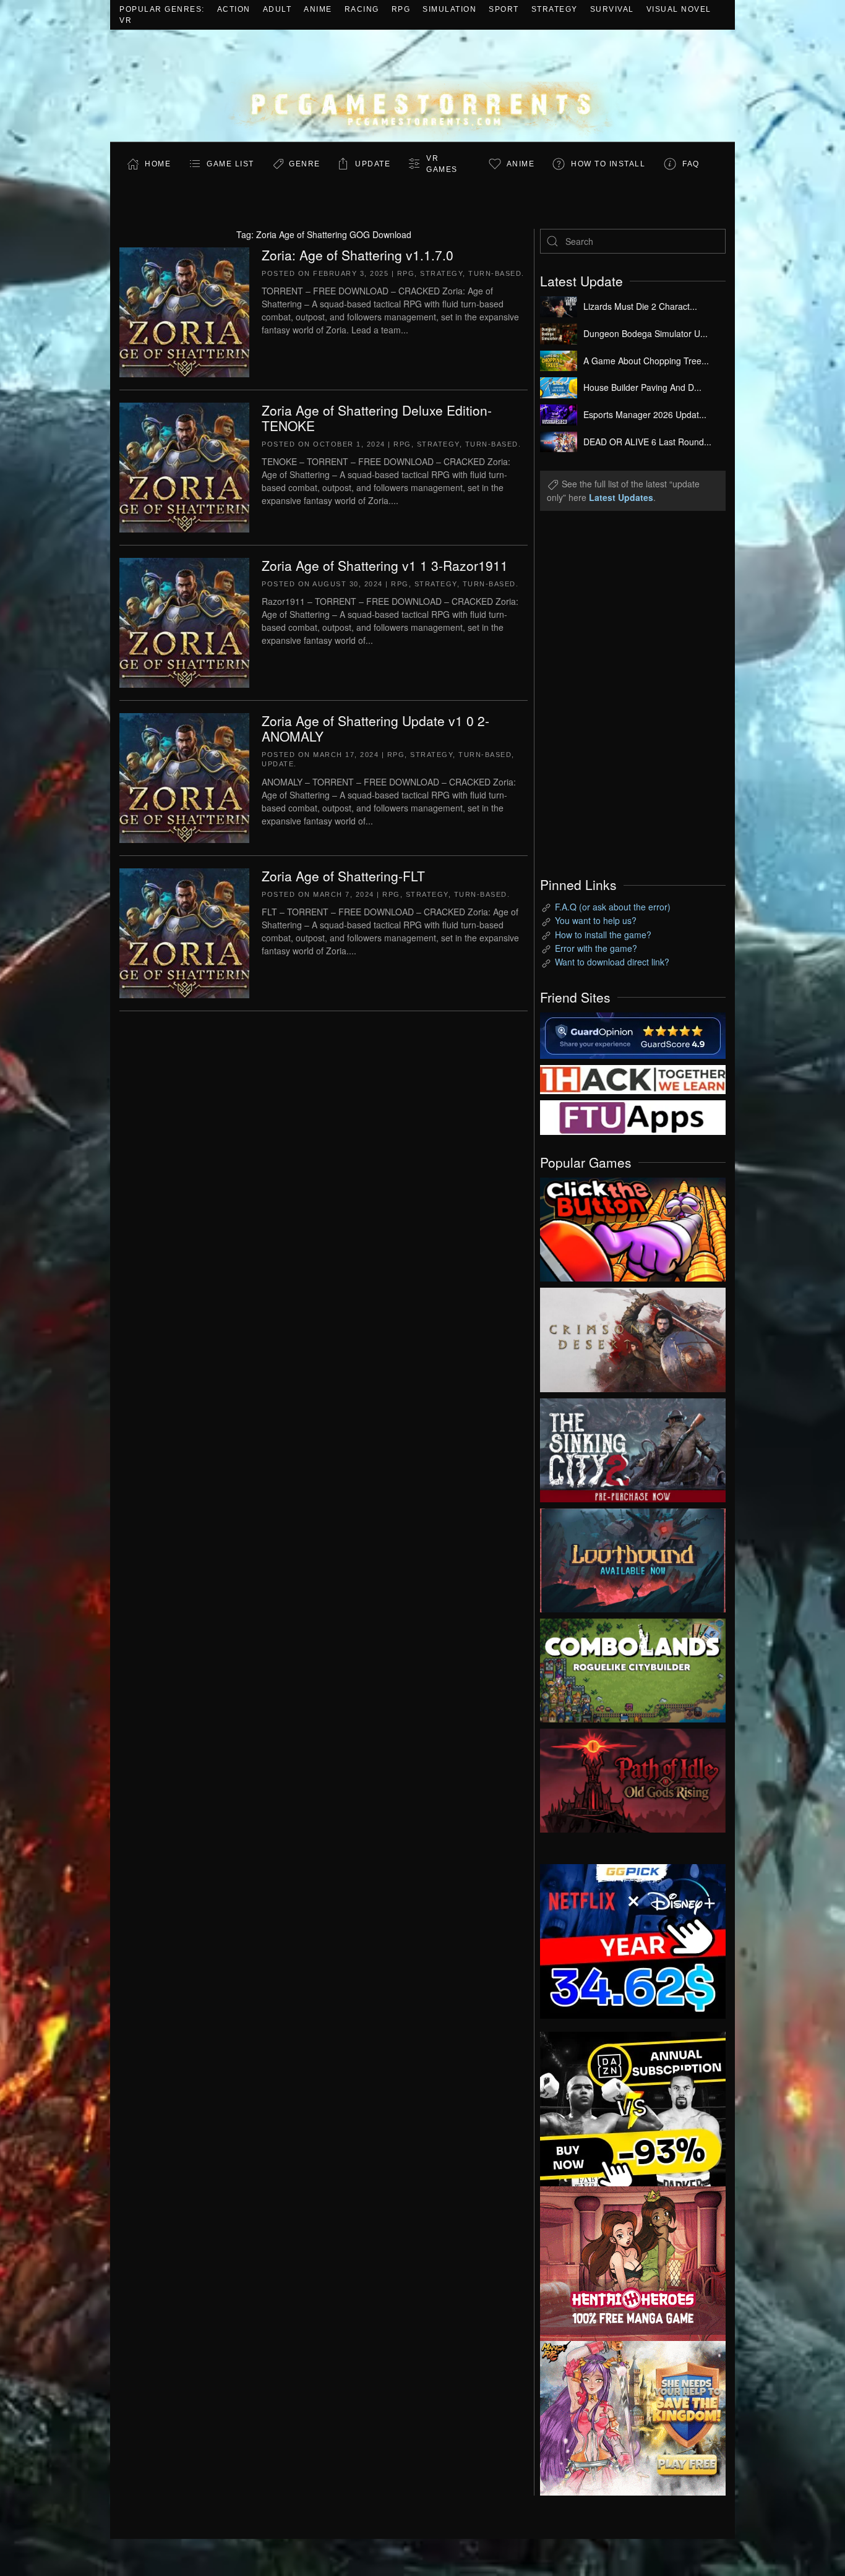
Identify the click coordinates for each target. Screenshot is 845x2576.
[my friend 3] (633, 1078)
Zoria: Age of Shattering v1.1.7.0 (358, 255)
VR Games (442, 164)
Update (373, 164)
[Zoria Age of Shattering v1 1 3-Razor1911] (184, 621)
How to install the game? (603, 935)
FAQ (691, 164)
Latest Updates (621, 497)
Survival (612, 9)
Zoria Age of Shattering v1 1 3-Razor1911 (385, 565)
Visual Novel (679, 9)
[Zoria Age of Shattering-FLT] (184, 931)
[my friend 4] (633, 1116)
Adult (277, 9)
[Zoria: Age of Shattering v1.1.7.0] (184, 310)
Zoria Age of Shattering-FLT (343, 876)
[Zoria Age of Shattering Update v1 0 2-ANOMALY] (184, 776)
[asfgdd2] (633, 2262)
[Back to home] (422, 86)
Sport (504, 9)
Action (234, 9)
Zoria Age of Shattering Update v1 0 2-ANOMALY (375, 728)
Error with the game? (596, 948)
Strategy (555, 9)
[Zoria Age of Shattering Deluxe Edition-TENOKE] (184, 466)
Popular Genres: (162, 9)
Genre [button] (305, 164)
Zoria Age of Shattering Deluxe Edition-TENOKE (377, 418)
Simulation (449, 9)
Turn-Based (495, 273)
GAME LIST (230, 164)
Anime (318, 9)
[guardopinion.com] (633, 1034)
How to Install (608, 164)
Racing (362, 9)
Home (158, 164)
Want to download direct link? (612, 962)
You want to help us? (596, 920)
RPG (401, 9)
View (633, 1226)
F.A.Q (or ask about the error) (613, 907)
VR (126, 20)
